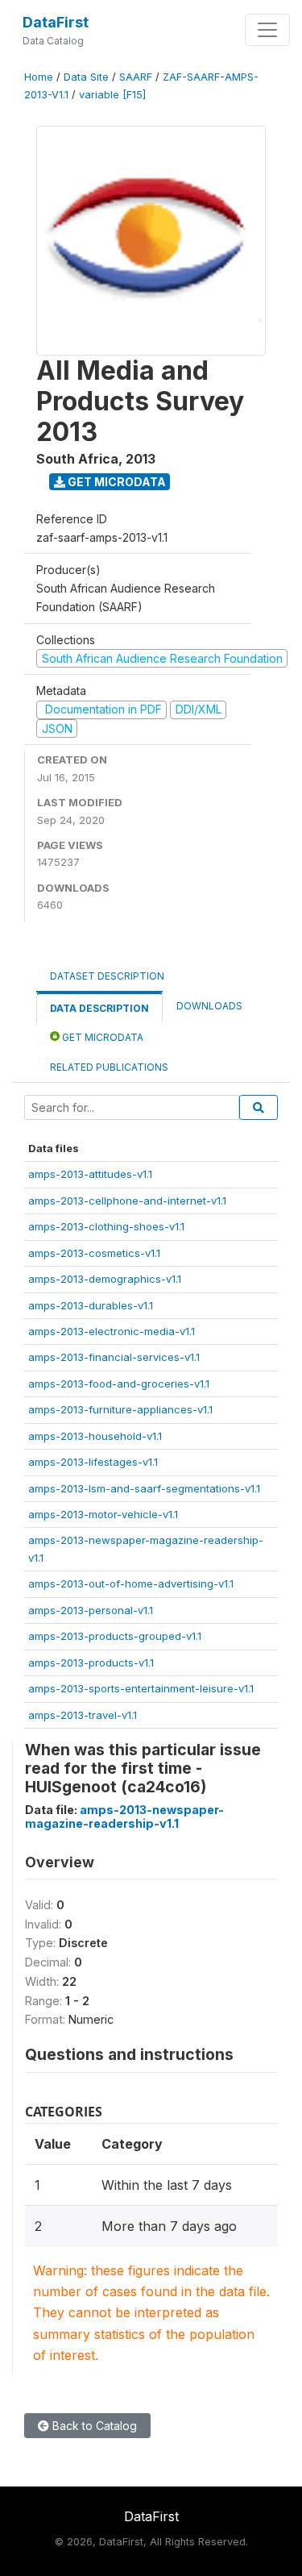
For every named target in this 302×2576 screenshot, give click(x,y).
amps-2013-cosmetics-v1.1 (94, 1253)
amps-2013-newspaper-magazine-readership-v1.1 (124, 1817)
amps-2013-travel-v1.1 (83, 1715)
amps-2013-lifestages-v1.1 (93, 1462)
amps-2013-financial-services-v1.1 (114, 1357)
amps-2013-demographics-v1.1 (105, 1279)
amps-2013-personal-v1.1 (91, 1610)
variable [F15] (112, 95)
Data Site (86, 77)
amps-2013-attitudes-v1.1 (90, 1174)
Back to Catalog (93, 2426)
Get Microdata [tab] (101, 1037)
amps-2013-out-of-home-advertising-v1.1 (131, 1583)
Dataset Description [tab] (107, 976)
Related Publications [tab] (109, 1067)
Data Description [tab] (99, 1008)
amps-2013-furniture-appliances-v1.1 (120, 1409)
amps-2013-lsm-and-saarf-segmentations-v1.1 (144, 1488)
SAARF (136, 77)
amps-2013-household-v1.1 (95, 1436)
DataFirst (56, 22)
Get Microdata (116, 482)
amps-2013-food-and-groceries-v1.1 (119, 1384)
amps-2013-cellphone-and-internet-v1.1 (127, 1201)
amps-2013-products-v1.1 (91, 1663)
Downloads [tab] (209, 1006)
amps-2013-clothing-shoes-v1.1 (106, 1226)
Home (39, 77)
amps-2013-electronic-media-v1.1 (112, 1331)
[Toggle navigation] (267, 30)
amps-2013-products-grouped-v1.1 (115, 1636)
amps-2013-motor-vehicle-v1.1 (103, 1514)
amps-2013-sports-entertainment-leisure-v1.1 (141, 1688)
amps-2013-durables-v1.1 (91, 1305)
